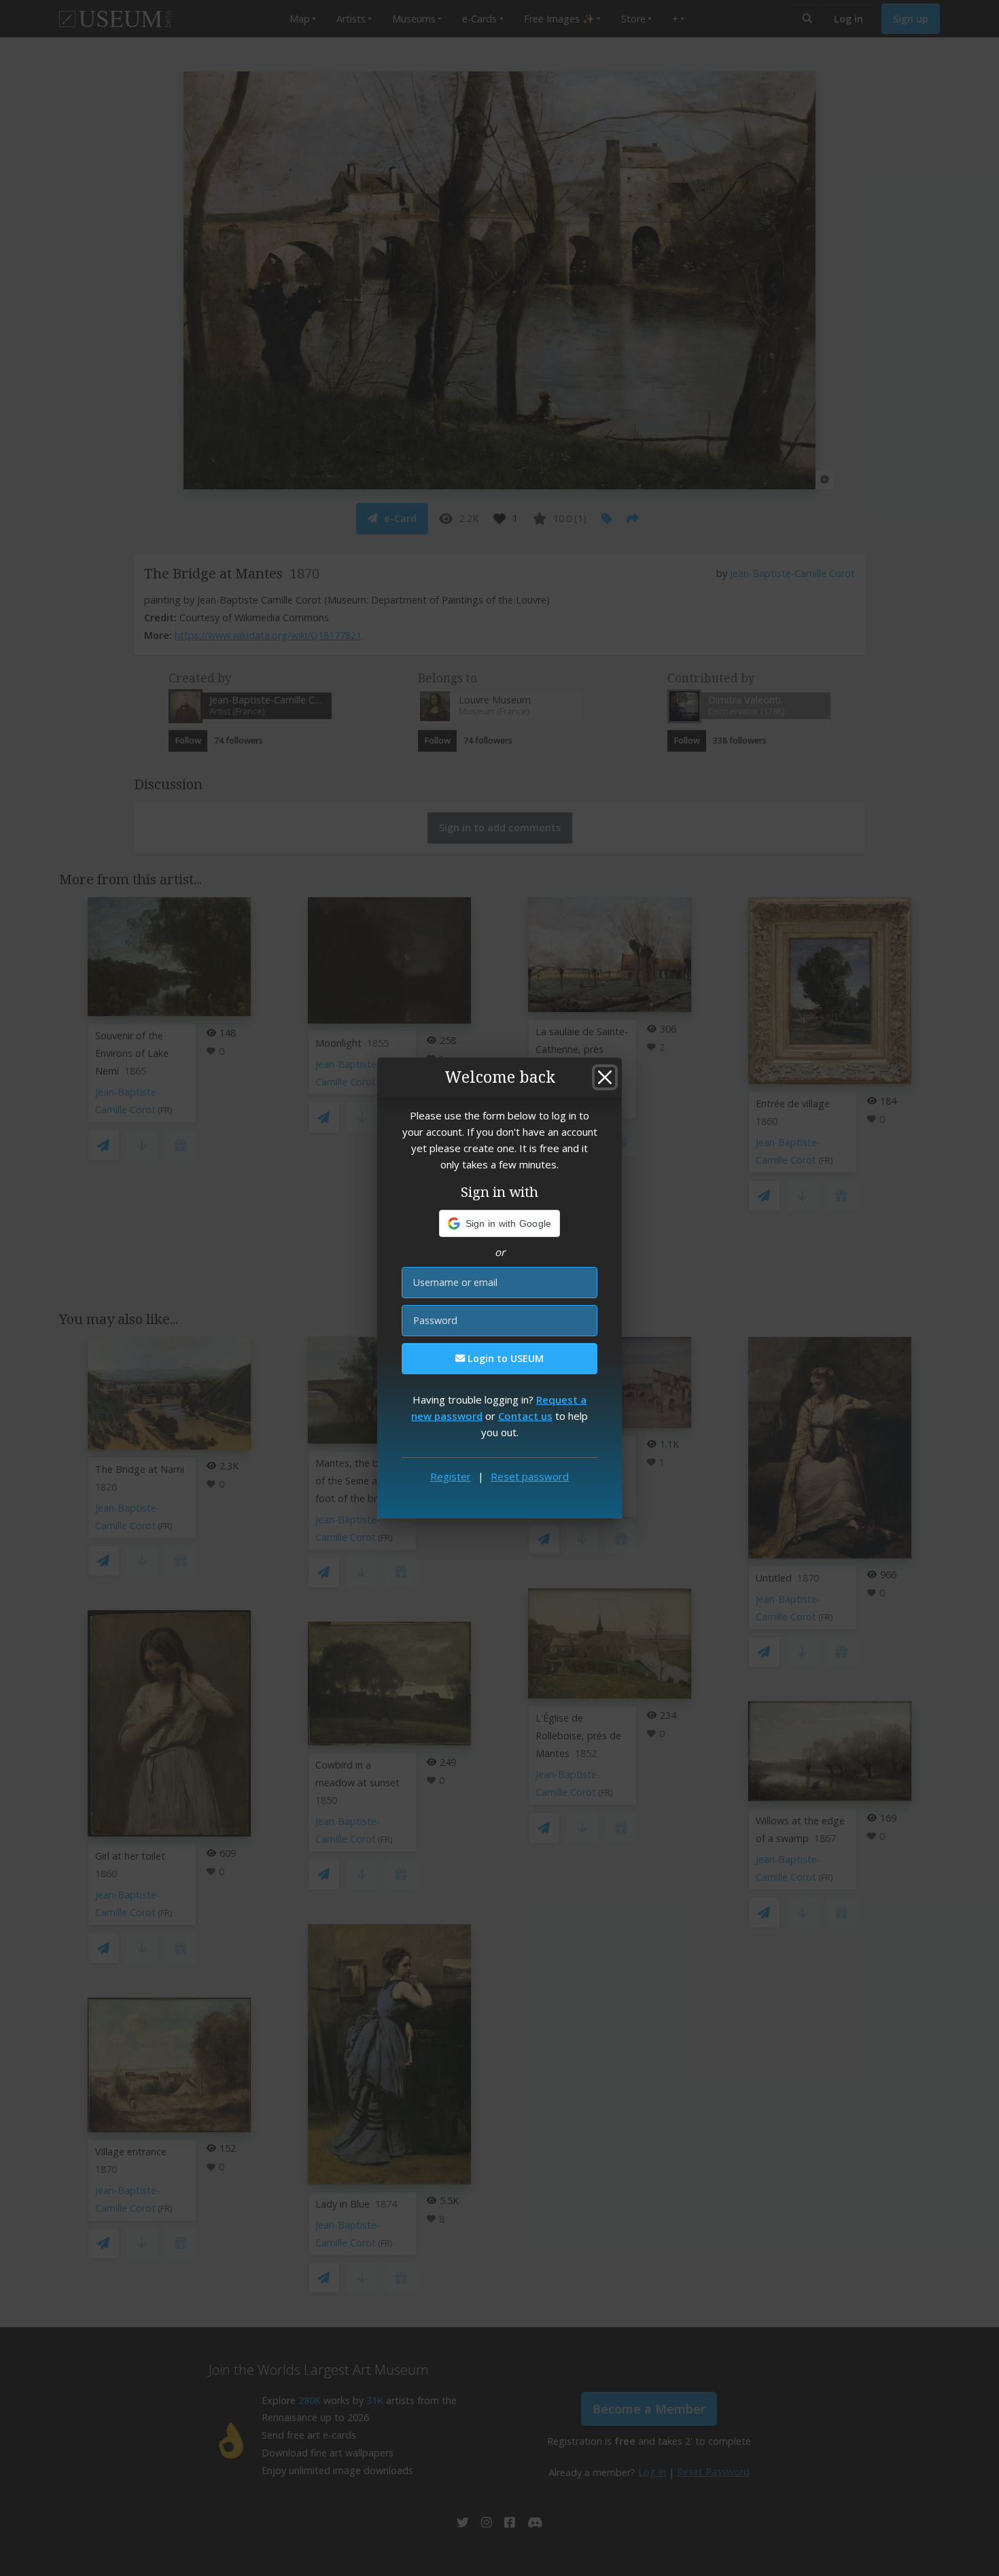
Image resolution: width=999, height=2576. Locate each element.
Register (451, 1476)
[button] (500, 1223)
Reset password (530, 1476)
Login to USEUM (504, 1358)
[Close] (605, 1077)
